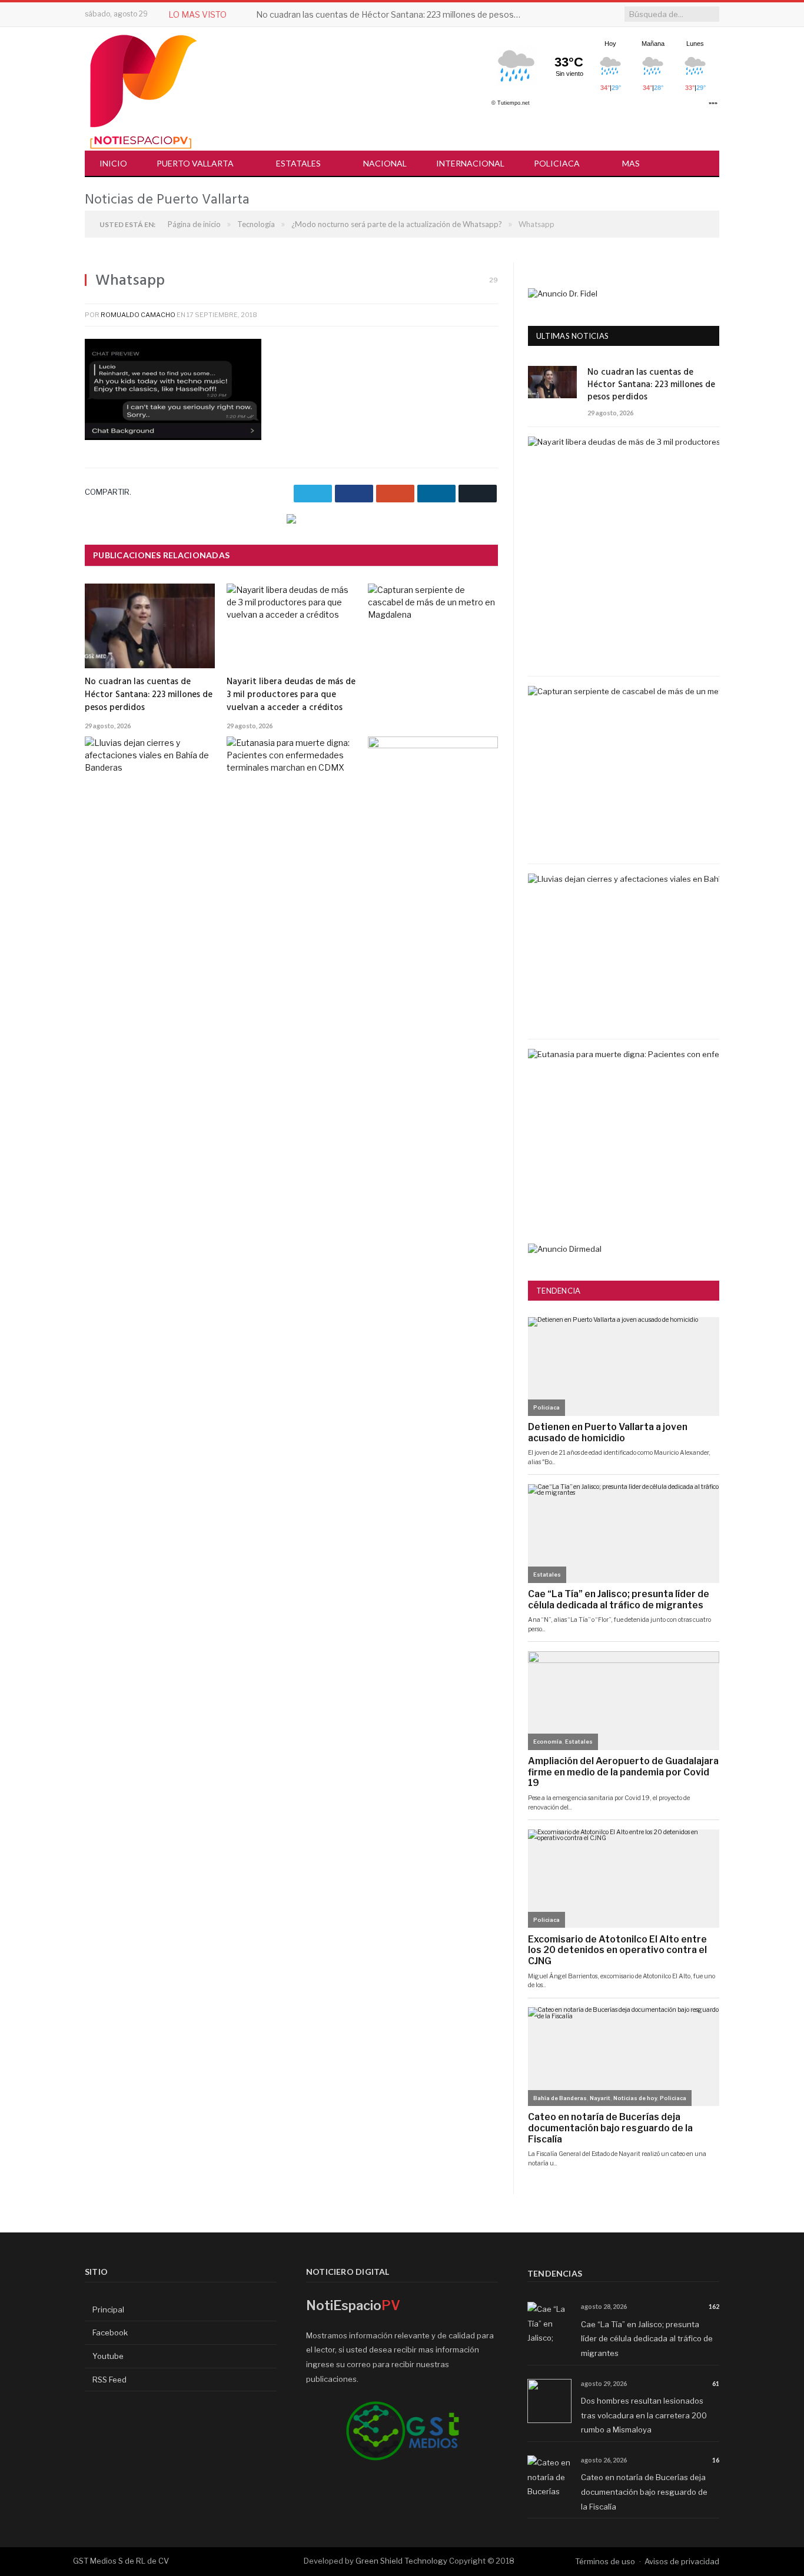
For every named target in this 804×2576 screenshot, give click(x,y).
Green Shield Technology (401, 2561)
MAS (631, 163)
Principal (107, 2310)
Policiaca (557, 163)
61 (716, 2383)
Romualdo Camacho (138, 315)
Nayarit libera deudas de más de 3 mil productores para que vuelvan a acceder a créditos (291, 695)
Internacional (470, 163)
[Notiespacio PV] (144, 90)
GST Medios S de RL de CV (121, 2561)
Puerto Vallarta (195, 163)
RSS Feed (109, 2380)
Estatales (298, 163)
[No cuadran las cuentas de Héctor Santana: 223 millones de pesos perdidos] (150, 626)
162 (714, 2306)
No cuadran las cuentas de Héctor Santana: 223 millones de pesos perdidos (391, 14)
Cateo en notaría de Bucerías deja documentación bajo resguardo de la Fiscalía (644, 2492)
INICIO (113, 163)
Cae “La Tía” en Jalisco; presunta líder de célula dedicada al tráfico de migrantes (647, 2339)
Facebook (109, 2332)
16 (716, 2460)
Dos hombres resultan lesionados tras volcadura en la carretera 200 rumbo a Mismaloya (644, 2415)
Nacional (385, 163)
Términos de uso (605, 2561)
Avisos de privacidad (682, 2561)
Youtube (107, 2356)
